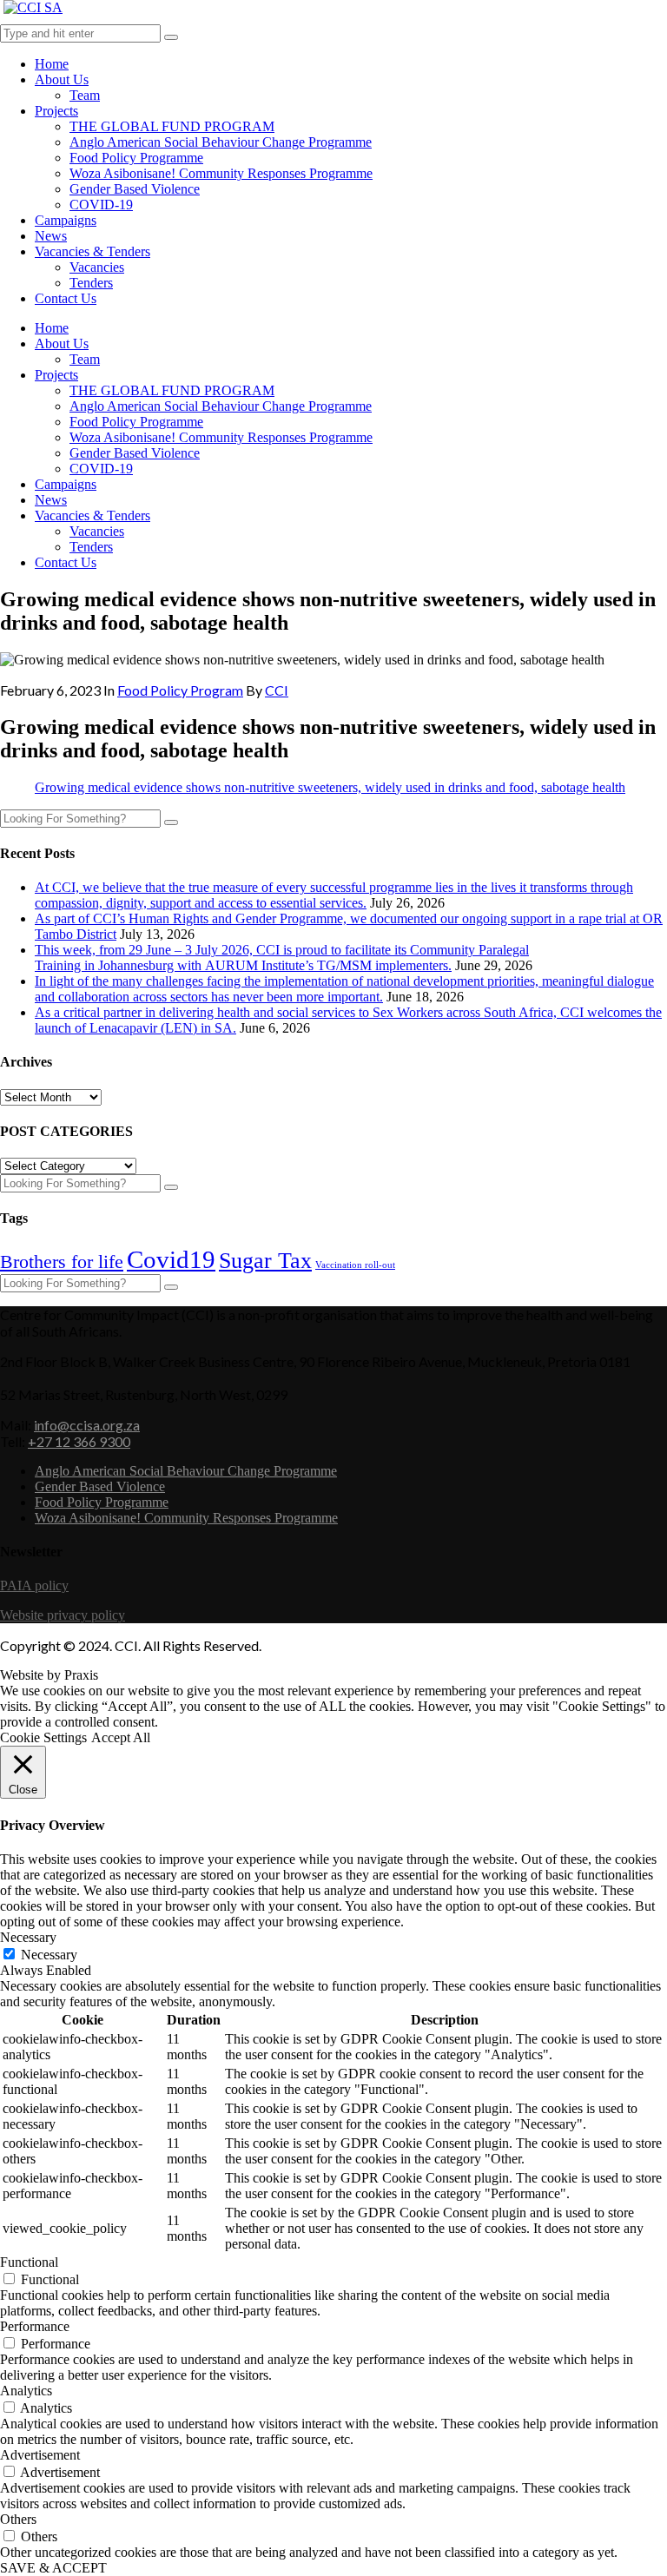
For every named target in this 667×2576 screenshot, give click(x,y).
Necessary (49, 1955)
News (51, 236)
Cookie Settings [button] (43, 1737)
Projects (56, 111)
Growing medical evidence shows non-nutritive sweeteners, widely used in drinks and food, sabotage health (330, 787)
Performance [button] (35, 2326)
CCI (277, 690)
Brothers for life (62, 1262)
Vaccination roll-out (355, 1265)
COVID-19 (101, 205)
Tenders (91, 283)
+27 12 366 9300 (79, 1441)
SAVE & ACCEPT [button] (53, 2568)
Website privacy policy (63, 1615)
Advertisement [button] (40, 2455)
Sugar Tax (265, 1261)
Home (52, 64)
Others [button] (18, 2519)
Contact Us (66, 298)
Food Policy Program (180, 690)
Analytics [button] (26, 2391)
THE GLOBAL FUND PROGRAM (172, 126)
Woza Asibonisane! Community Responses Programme (221, 173)
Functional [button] (29, 2262)
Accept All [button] (121, 1737)
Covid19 (171, 1259)
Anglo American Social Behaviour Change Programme (221, 142)
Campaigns (66, 220)
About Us (62, 79)
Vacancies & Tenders (92, 251)
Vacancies (97, 267)
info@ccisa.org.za (87, 1425)
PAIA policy (34, 1585)
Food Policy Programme (136, 158)
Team (85, 95)
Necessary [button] (28, 1937)
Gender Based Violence (135, 189)
